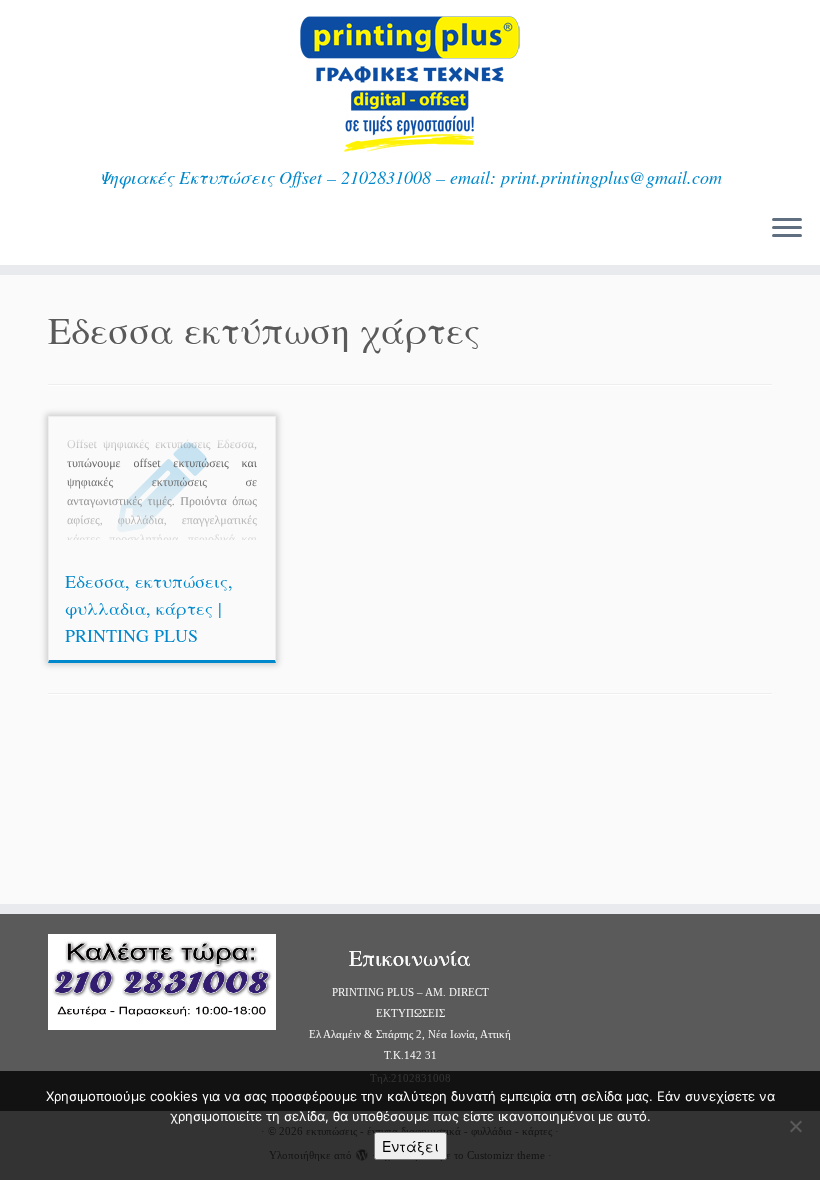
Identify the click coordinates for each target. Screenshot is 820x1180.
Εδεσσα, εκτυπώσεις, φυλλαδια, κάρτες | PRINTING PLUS (149, 608)
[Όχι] (795, 1126)
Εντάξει (410, 1146)
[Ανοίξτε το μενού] (787, 229)
